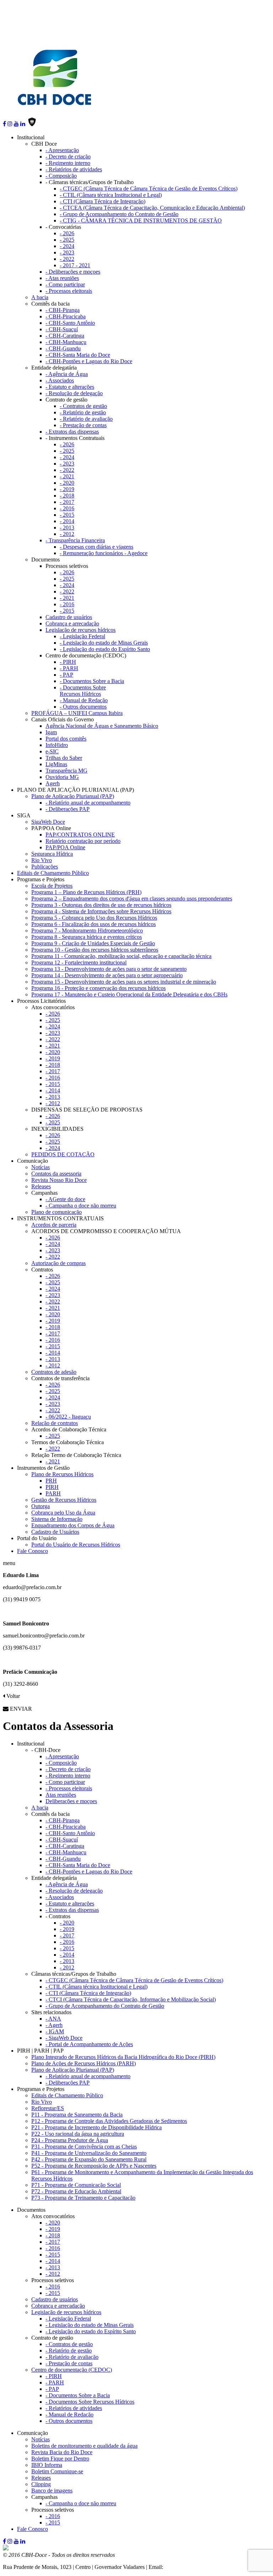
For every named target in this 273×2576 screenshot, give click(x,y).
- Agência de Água (67, 374)
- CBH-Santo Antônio (70, 323)
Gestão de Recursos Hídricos (64, 1500)
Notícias (41, 1167)
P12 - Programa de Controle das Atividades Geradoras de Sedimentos (109, 2121)
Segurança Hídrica (52, 854)
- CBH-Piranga (63, 310)
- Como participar (65, 284)
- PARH (69, 668)
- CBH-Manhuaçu (66, 342)
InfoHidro (57, 745)
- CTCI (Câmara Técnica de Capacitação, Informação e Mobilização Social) (131, 1999)
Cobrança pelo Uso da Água (63, 1513)
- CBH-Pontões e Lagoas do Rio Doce (89, 361)
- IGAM (55, 2031)
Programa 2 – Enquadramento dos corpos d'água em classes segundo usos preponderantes (132, 899)
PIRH (52, 1487)
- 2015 (67, 515)
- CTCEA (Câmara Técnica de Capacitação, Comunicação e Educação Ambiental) (152, 208)
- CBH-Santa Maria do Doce (78, 355)
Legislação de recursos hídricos (81, 630)
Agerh (53, 783)
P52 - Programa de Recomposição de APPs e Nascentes (94, 2166)
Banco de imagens (52, 2491)
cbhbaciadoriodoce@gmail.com (200, 2567)
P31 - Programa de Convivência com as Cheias (84, 2147)
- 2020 (67, 483)
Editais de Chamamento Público (53, 873)
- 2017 (67, 502)
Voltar (12, 1696)
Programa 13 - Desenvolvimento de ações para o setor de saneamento (109, 969)
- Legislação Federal (82, 636)
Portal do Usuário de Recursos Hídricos (76, 1545)
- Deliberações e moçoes (73, 272)
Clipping (41, 2484)
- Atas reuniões (62, 278)
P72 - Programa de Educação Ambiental (76, 2191)
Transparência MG (66, 771)
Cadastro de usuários (69, 617)
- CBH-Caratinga (65, 336)
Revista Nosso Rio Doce (59, 1180)
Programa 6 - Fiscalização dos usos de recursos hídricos (93, 924)
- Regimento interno (68, 163)
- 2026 (67, 233)
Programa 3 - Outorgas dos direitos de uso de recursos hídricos (101, 905)
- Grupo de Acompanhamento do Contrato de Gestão (119, 214)
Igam (51, 732)
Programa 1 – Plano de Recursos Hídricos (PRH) (86, 892)
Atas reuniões (61, 1795)
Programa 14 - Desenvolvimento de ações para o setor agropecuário (107, 975)
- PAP (66, 675)
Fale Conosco (33, 1551)
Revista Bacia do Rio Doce (62, 2452)
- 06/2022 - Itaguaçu (68, 1417)
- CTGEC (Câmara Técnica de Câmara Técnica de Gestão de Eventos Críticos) (149, 189)
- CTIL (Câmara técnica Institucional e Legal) (111, 195)
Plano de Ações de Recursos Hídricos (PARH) (84, 2063)
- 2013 (67, 528)
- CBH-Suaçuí (62, 329)
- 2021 (67, 476)
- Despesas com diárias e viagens (97, 547)
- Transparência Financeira (75, 540)
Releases (41, 1186)
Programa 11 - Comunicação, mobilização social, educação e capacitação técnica (121, 956)
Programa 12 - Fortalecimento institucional (79, 962)
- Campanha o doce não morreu (81, 1206)
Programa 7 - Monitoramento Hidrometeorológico (87, 931)
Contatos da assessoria (56, 1174)
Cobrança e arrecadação (72, 623)
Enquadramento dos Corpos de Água (73, 1525)
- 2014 (67, 521)
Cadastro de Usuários (55, 1532)
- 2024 (67, 246)
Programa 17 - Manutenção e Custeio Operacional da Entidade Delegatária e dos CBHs (129, 994)
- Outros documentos (83, 707)
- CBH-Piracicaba (66, 316)
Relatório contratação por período (83, 841)
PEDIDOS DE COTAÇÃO (63, 1154)
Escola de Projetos (52, 886)
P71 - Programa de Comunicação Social (76, 2185)
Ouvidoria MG (62, 777)
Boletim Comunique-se (57, 2471)
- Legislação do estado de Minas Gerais (104, 643)
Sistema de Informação (57, 1519)
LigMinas (56, 764)
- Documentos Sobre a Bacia (92, 681)
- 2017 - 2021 (75, 265)
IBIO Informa (47, 2465)
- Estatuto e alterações (70, 387)
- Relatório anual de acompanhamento (88, 803)
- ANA (53, 2019)
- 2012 (67, 534)
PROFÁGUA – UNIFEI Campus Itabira (77, 713)
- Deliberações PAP (68, 809)
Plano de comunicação (57, 1212)
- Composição (61, 176)
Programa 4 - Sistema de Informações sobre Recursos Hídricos (101, 911)
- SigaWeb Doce (64, 2038)
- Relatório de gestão (83, 412)
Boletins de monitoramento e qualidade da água (84, 2446)
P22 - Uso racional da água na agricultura (78, 2134)
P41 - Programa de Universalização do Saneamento (89, 2153)
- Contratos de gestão (83, 406)
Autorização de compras (58, 1263)
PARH (53, 1493)
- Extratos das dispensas (72, 432)
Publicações (45, 867)
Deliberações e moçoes (71, 1801)
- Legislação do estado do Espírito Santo (105, 649)
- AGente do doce (65, 1199)
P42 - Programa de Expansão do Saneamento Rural (89, 2159)
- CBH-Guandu (63, 348)
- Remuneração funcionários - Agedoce (104, 553)
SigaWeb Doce (48, 822)
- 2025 (67, 240)
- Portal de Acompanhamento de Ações (89, 2044)
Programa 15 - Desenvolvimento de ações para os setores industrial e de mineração (124, 982)
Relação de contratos (55, 1423)
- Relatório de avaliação (86, 419)
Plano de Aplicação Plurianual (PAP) (73, 796)
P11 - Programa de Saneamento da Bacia (77, 2115)
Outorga (41, 1506)
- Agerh (54, 2025)
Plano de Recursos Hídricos (62, 1474)
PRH (51, 1481)
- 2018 (67, 496)
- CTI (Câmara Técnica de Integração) (103, 201)
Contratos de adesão (54, 1372)
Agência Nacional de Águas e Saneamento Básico (102, 726)
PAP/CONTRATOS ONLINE (80, 835)
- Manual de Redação (84, 700)
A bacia (40, 297)
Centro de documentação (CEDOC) (72, 2370)
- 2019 (67, 489)
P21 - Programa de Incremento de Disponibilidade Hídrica (97, 2127)
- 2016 (67, 508)
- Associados (60, 380)
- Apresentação (62, 150)
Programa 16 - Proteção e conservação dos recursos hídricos (98, 988)
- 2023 (67, 252)
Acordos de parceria (54, 1225)
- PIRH (68, 662)
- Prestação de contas (83, 425)
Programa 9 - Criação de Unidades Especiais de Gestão (93, 943)
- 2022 (67, 259)
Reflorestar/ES (48, 2108)
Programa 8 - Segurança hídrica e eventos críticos (87, 937)
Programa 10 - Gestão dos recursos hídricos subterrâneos (95, 950)
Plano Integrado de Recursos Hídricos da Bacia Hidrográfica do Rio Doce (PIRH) (123, 2057)
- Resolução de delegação (74, 393)
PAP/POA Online (65, 847)
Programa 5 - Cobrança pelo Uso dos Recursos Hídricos (94, 918)
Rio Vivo (42, 860)
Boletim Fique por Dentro (60, 2459)
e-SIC (52, 751)
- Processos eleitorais (69, 291)
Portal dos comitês (66, 739)
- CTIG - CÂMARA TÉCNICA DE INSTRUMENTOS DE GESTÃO (141, 221)
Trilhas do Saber (64, 758)
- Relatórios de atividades (74, 169)
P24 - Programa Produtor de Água (70, 2140)
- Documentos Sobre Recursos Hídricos (83, 691)
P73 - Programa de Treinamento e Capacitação (83, 2198)
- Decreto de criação (68, 157)
